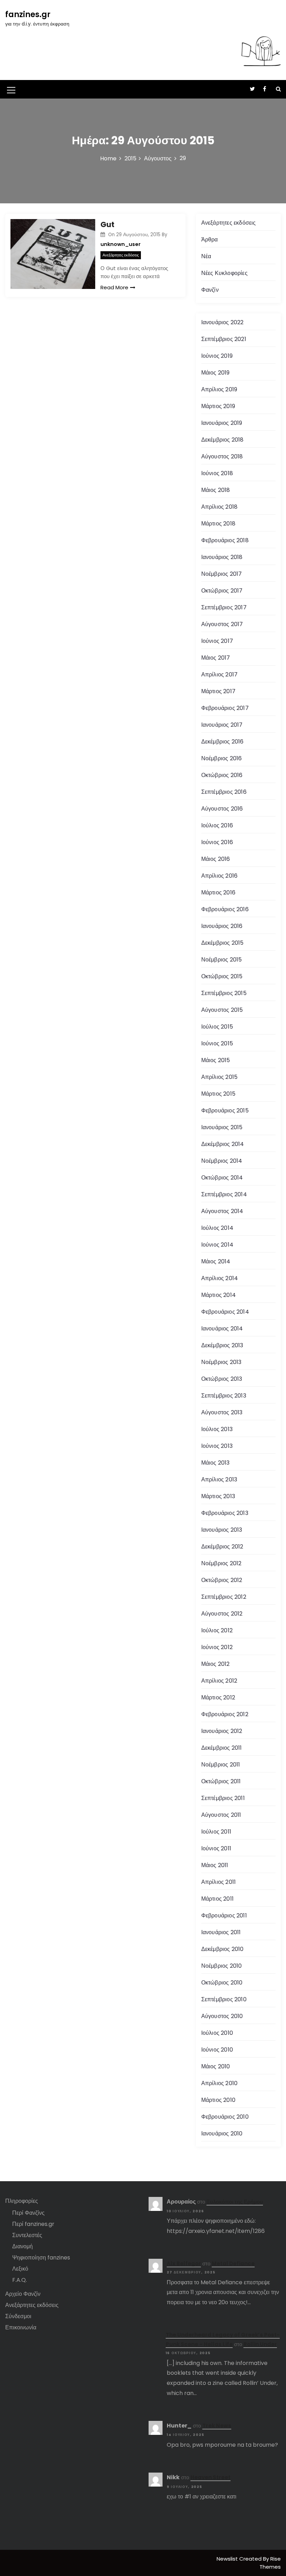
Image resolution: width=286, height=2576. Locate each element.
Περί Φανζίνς (28, 2213)
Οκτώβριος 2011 (221, 1781)
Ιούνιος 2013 (217, 1446)
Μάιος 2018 (216, 490)
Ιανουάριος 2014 (222, 1329)
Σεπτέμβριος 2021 (224, 339)
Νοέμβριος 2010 (222, 1966)
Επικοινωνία (21, 2327)
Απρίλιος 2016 (220, 876)
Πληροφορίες (22, 2201)
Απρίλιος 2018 (220, 507)
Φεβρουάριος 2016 (225, 909)
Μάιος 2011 (215, 1865)
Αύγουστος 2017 (222, 624)
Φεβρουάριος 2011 (224, 1915)
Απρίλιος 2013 (219, 1479)
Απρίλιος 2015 (220, 1077)
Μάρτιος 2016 (218, 892)
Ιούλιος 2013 (217, 1429)
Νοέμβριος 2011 (221, 1765)
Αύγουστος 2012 (222, 1614)
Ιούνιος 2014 (217, 1245)
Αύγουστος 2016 (222, 809)
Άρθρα (210, 240)
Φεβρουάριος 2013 (225, 1513)
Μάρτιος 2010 (218, 2100)
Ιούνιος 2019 (217, 356)
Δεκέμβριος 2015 (223, 943)
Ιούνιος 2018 (217, 473)
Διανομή (22, 2246)
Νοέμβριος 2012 (221, 1563)
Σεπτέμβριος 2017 (224, 607)
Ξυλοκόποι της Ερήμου (235, 2202)
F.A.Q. (20, 2280)
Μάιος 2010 (216, 2066)
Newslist (228, 2559)
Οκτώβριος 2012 (222, 1580)
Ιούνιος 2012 (217, 1647)
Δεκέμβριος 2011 (222, 1748)
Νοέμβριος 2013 (221, 1362)
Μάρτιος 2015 (218, 1094)
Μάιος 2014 (216, 1261)
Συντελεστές (27, 2235)
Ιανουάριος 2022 (223, 322)
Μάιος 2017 (216, 658)
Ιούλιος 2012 (217, 1630)
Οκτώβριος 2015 (222, 976)
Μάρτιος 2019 (218, 406)
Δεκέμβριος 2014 (223, 1144)
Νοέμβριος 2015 (222, 960)
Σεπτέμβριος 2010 (224, 1999)
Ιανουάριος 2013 (222, 1530)
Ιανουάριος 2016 (222, 926)
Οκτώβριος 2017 (222, 591)
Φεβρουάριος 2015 (225, 1111)
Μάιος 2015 (216, 1060)
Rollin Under (260, 2344)
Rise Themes (270, 2563)
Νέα (206, 256)
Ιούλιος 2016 (217, 825)
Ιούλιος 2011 (216, 1832)
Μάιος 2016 (216, 859)
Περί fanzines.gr (33, 2224)
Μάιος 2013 (216, 1463)
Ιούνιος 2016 (217, 842)
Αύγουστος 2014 (222, 1211)
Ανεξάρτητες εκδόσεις (121, 255)
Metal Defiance (233, 2263)
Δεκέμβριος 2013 (222, 1345)
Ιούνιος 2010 (217, 2050)
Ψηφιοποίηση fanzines (41, 2258)
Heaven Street (210, 2477)
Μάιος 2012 (216, 1664)
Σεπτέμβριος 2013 (224, 1396)
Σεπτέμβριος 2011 (223, 1798)
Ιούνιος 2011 (216, 1848)
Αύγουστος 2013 (222, 1412)
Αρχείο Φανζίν (23, 2294)
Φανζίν (210, 290)
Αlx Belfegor (184, 2263)
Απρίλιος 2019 (219, 389)
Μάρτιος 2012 (218, 1697)
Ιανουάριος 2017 (222, 725)
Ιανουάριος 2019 (222, 423)
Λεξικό (20, 2269)
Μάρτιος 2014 (219, 1295)
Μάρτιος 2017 (218, 691)
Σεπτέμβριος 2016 (224, 792)
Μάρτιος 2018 (218, 524)
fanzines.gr (28, 14)
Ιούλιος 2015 (217, 1027)
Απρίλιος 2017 (220, 674)
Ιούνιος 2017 (217, 641)
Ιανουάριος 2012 (222, 1731)
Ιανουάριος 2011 (221, 1932)
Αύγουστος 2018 (222, 456)
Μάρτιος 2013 (218, 1496)
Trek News (217, 2426)
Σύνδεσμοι (18, 2316)
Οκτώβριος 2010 (222, 1983)
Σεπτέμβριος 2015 (224, 993)
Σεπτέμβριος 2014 (224, 1194)
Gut (107, 224)
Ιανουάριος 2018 (222, 557)
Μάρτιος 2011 (217, 1899)
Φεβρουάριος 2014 (225, 1312)
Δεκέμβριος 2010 (223, 1949)
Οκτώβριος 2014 (222, 1178)
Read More (114, 287)
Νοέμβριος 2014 (222, 1161)
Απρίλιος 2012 (219, 1681)
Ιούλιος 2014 (217, 1228)
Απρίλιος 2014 (220, 1278)
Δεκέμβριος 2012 (222, 1547)
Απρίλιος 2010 (220, 2083)
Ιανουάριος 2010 (222, 2134)
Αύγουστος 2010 (222, 2016)
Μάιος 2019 (216, 373)
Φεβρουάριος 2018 (225, 540)
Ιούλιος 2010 (217, 2033)
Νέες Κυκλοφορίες (224, 273)
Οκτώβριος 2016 (222, 775)
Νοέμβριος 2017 (222, 574)
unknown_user (121, 244)
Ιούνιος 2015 (217, 1043)
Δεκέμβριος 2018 (223, 440)
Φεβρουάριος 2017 (225, 708)
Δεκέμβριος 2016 (223, 742)
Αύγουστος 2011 (221, 1815)
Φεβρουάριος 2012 (225, 1714)
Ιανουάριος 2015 (222, 1127)
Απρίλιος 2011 (219, 1882)
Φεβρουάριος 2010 (225, 2117)
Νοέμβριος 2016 (222, 758)
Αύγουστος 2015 (222, 1010)
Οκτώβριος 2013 (222, 1379)
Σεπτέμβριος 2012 (224, 1597)
